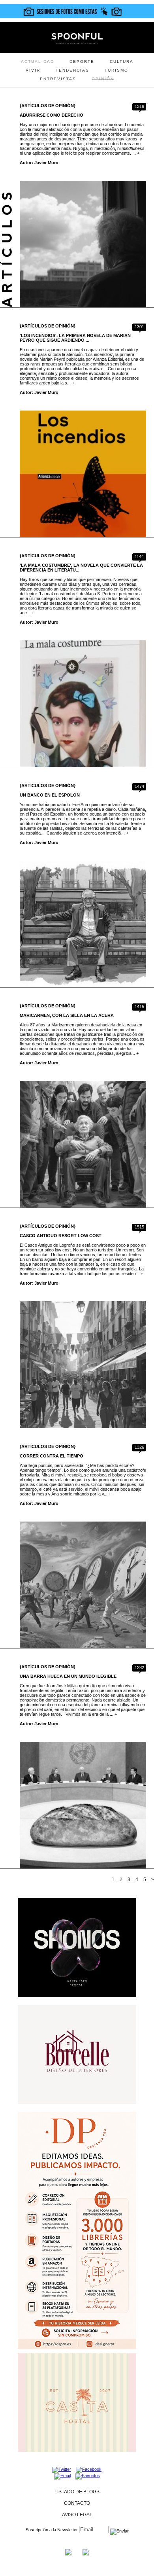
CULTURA (122, 62)
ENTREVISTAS (58, 79)
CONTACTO (77, 2503)
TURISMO (116, 70)
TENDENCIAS (72, 70)
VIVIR (33, 70)
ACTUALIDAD (38, 62)
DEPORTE (82, 62)
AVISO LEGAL (77, 2515)
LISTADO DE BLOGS (77, 2492)
